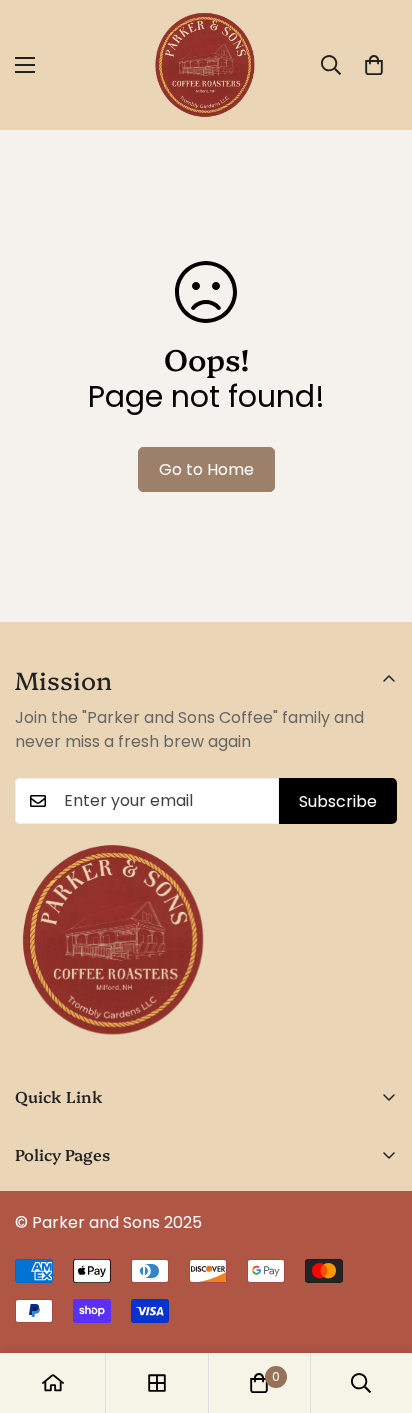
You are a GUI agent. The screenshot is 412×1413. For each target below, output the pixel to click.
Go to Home (206, 469)
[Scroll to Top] (376, 1307)
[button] (374, 65)
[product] (53, 1383)
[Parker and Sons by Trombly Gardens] (206, 65)
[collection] (157, 1383)
